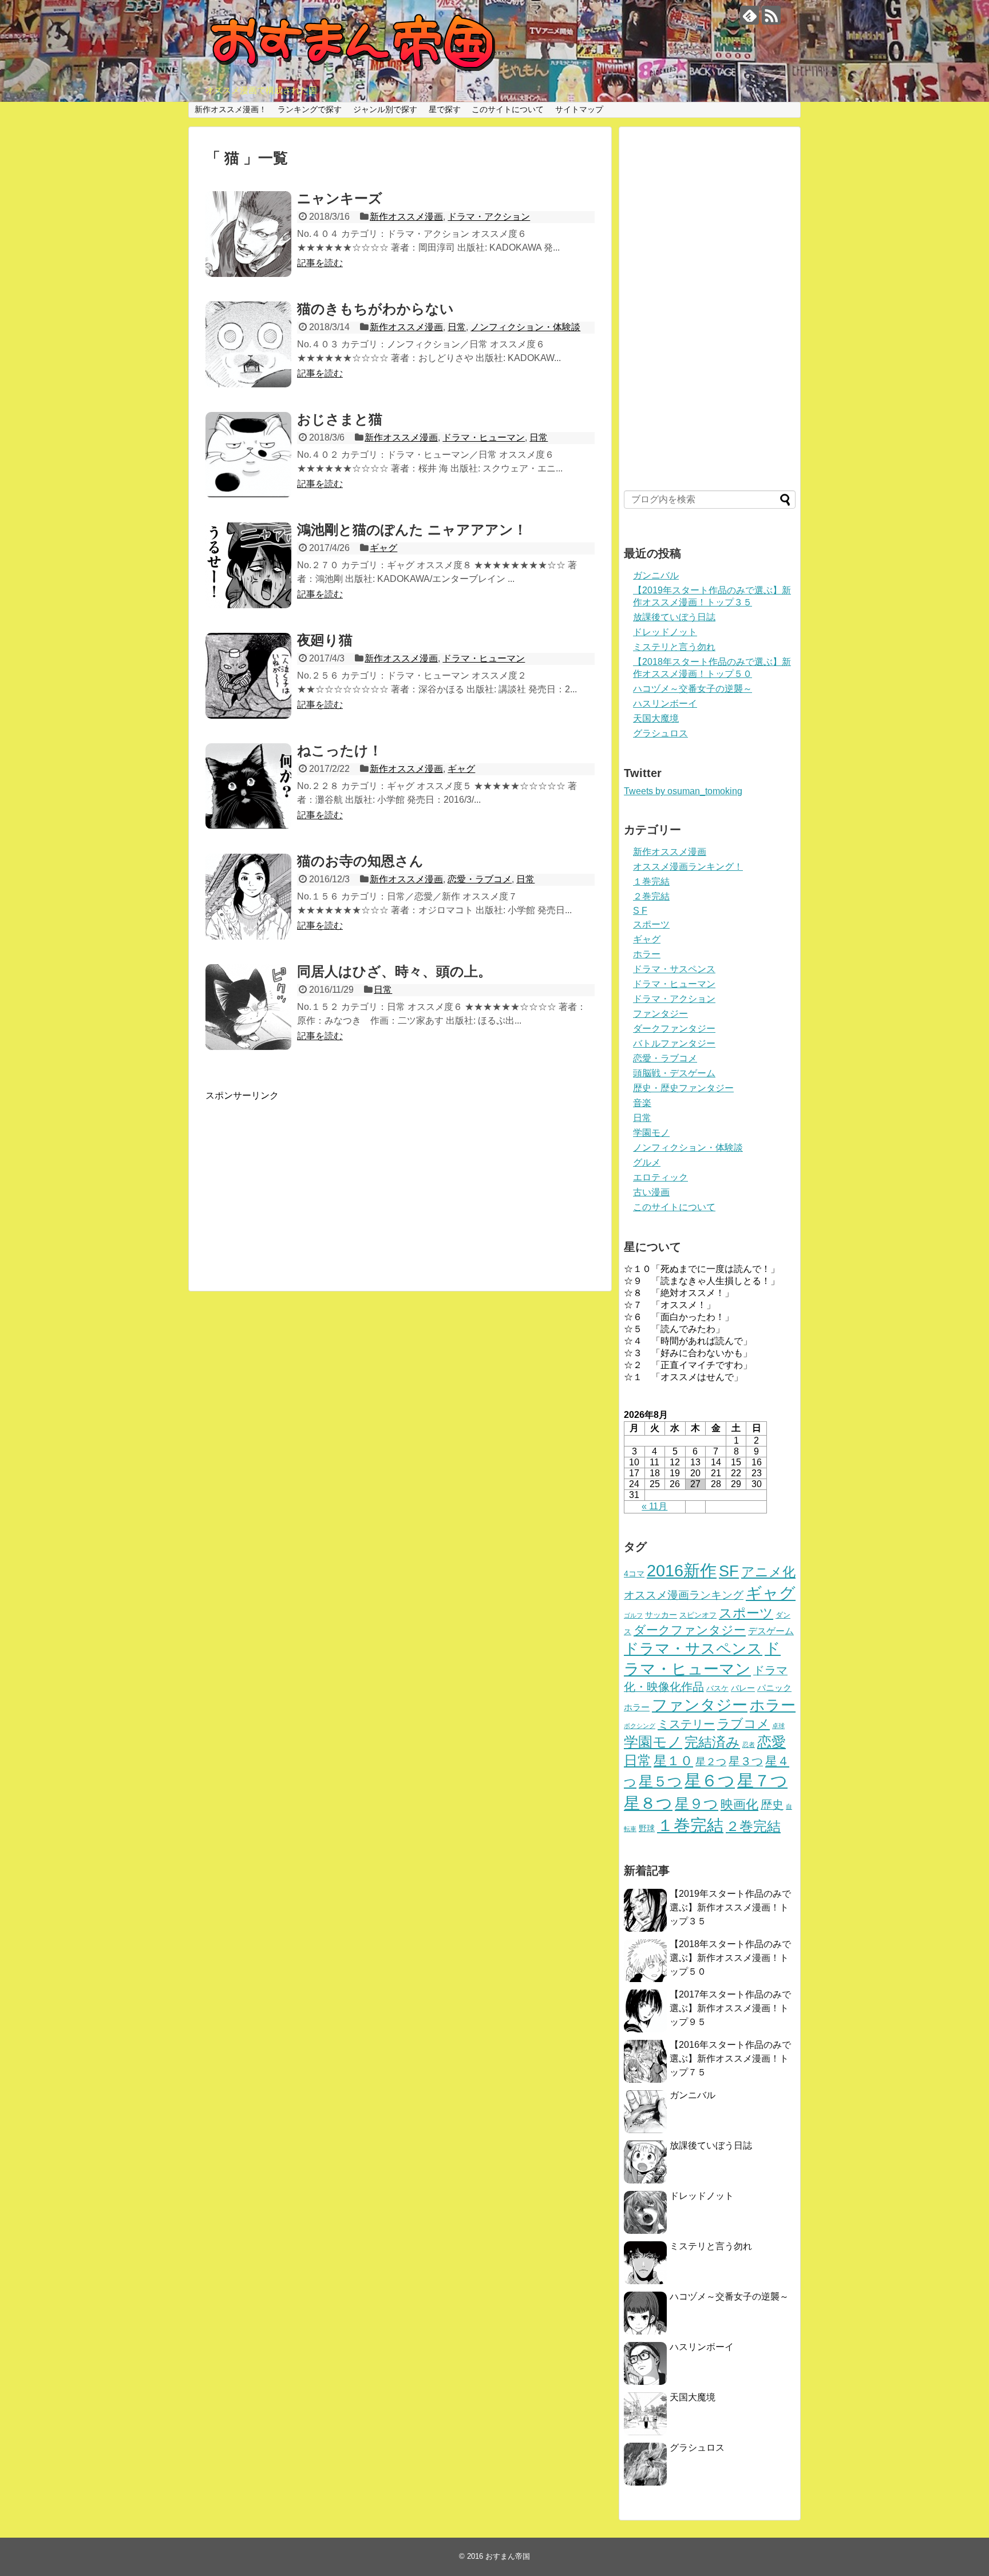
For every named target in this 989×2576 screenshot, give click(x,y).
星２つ (711, 1762)
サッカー (661, 1615)
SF (729, 1571)
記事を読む (320, 263)
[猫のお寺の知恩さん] (248, 897)
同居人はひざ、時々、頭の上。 (394, 971)
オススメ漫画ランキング (684, 1595)
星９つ (697, 1804)
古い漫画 (651, 1192)
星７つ (762, 1780)
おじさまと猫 (340, 419)
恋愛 (772, 1742)
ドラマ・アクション (489, 217)
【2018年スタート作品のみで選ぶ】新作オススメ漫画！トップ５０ (730, 1958)
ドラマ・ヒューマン (484, 437)
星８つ (648, 1803)
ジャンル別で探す (385, 109)
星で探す (445, 109)
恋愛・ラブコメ (480, 879)
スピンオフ (698, 1615)
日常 (457, 327)
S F (640, 911)
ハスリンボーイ (665, 704)
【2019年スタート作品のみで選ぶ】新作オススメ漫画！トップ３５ (730, 1907)
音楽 (642, 1103)
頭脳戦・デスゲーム (674, 1073)
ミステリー (686, 1724)
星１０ (673, 1761)
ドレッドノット (665, 632)
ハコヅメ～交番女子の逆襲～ (693, 689)
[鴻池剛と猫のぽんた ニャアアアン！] (248, 565)
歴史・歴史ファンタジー (683, 1088)
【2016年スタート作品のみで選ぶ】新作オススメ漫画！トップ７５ (730, 2058)
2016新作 (682, 1571)
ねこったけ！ (340, 750)
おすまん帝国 (508, 2556)
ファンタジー (660, 1014)
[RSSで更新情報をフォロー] (771, 15)
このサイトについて (508, 109)
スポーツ (651, 924)
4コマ (634, 1574)
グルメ (647, 1162)
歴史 (772, 1805)
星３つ (746, 1761)
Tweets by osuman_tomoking (683, 791)
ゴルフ (633, 1615)
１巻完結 (651, 881)
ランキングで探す (310, 109)
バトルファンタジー (674, 1043)
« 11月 (654, 1506)
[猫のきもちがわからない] (248, 344)
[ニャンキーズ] (248, 234)
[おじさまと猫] (248, 455)
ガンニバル (656, 575)
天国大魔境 (656, 718)
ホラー (647, 954)
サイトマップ (579, 109)
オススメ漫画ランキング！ (688, 867)
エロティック (660, 1177)
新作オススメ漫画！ (231, 109)
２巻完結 (651, 896)
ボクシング (640, 1726)
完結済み (712, 1742)
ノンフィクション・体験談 (525, 327)
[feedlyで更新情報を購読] (749, 15)
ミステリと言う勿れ (674, 647)
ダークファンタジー (674, 1029)
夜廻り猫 (325, 640)
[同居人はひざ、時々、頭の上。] (248, 1007)
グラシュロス (660, 733)
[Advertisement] (400, 1182)
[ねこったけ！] (248, 786)
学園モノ (651, 1133)
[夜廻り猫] (248, 676)
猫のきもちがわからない (375, 309)
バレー (743, 1688)
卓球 (778, 1726)
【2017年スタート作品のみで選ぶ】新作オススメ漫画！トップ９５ (730, 2008)
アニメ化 (768, 1572)
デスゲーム (771, 1631)
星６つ (710, 1781)
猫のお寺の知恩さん (360, 861)
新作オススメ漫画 (406, 217)
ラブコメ (743, 1724)
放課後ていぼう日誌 (674, 617)
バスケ (717, 1689)
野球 (647, 1828)
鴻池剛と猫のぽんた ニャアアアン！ (412, 530)
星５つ (660, 1781)
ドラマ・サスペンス (674, 969)
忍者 (749, 1745)
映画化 (739, 1804)
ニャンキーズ (340, 198)
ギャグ (383, 548)
